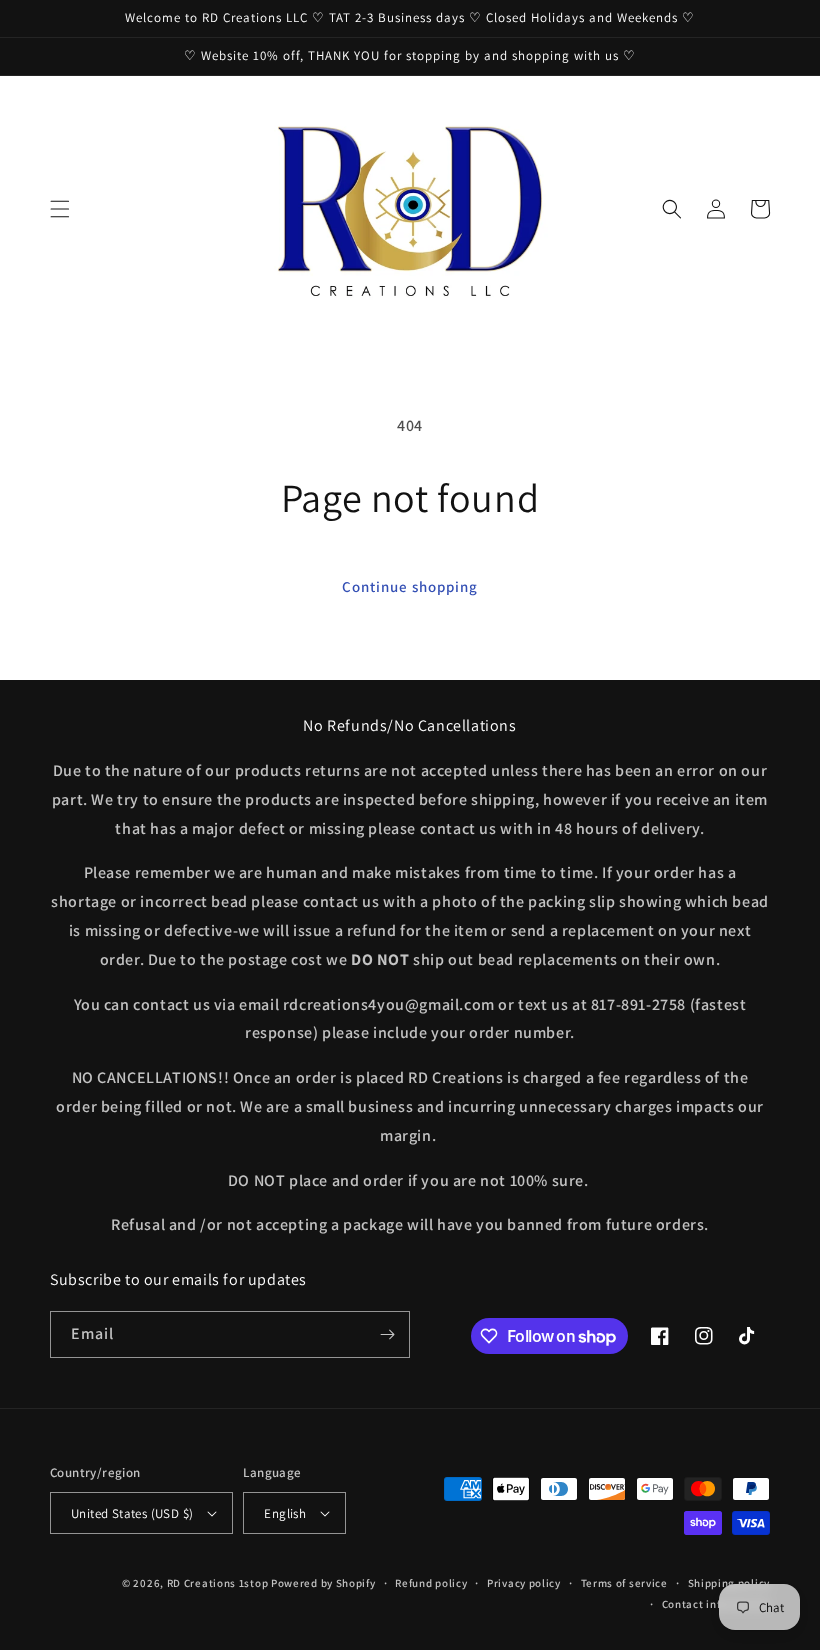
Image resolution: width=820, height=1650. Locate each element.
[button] (60, 209)
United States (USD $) (132, 1513)
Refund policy (431, 1583)
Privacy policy (524, 1583)
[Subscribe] (387, 1334)
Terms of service (624, 1583)
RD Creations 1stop (218, 1583)
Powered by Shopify (323, 1583)
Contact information (716, 1604)
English (285, 1513)
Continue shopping (410, 586)
